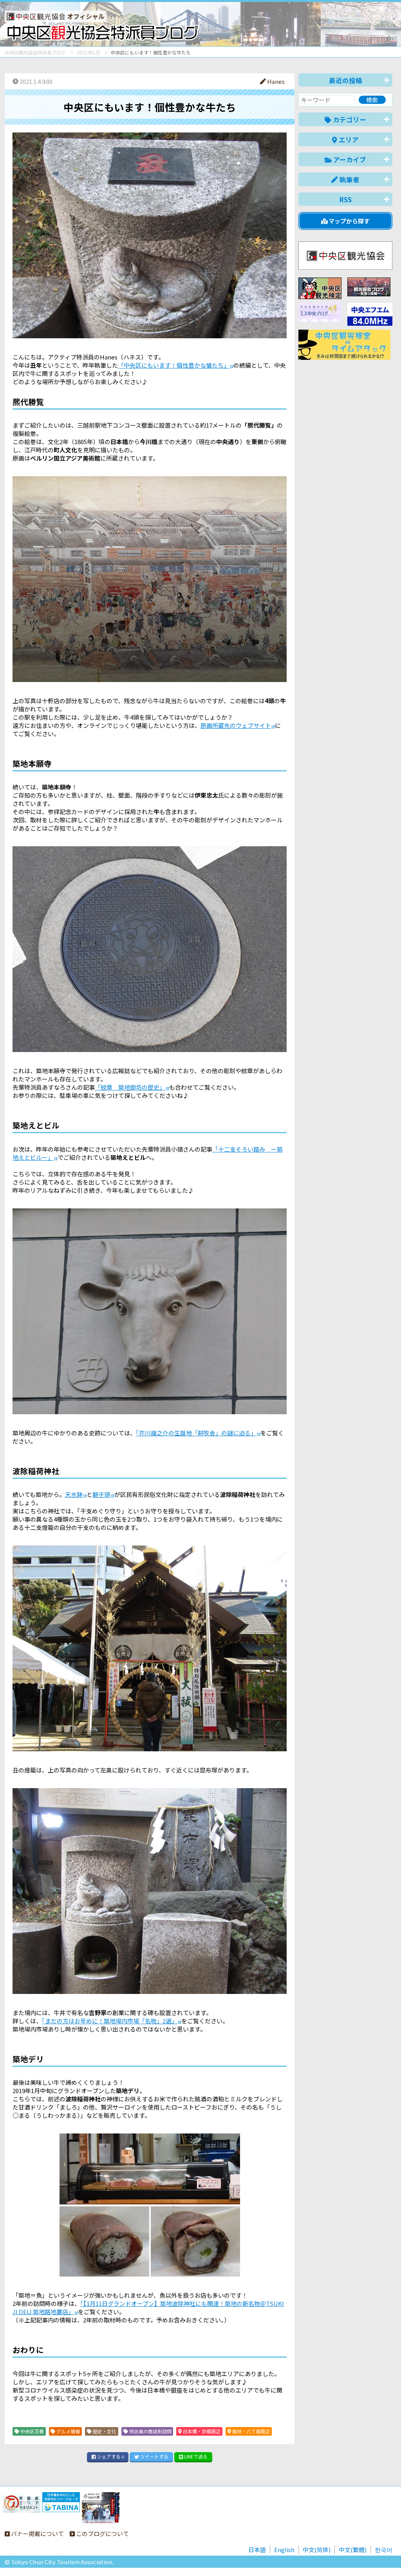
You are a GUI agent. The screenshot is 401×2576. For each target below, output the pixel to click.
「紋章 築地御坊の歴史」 (130, 1087)
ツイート (154, 2456)
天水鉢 (74, 1494)
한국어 (384, 2550)
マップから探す (349, 221)
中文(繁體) (353, 2550)
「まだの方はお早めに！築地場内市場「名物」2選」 (110, 2021)
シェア (110, 2456)
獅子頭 (101, 1494)
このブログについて (102, 2533)
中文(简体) (317, 2550)
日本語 (257, 2550)
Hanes (275, 81)
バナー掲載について (37, 2533)
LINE (195, 2456)
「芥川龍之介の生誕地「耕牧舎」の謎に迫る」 (196, 1433)
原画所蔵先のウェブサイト (236, 725)
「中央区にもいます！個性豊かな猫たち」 (174, 365)
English (284, 2550)
